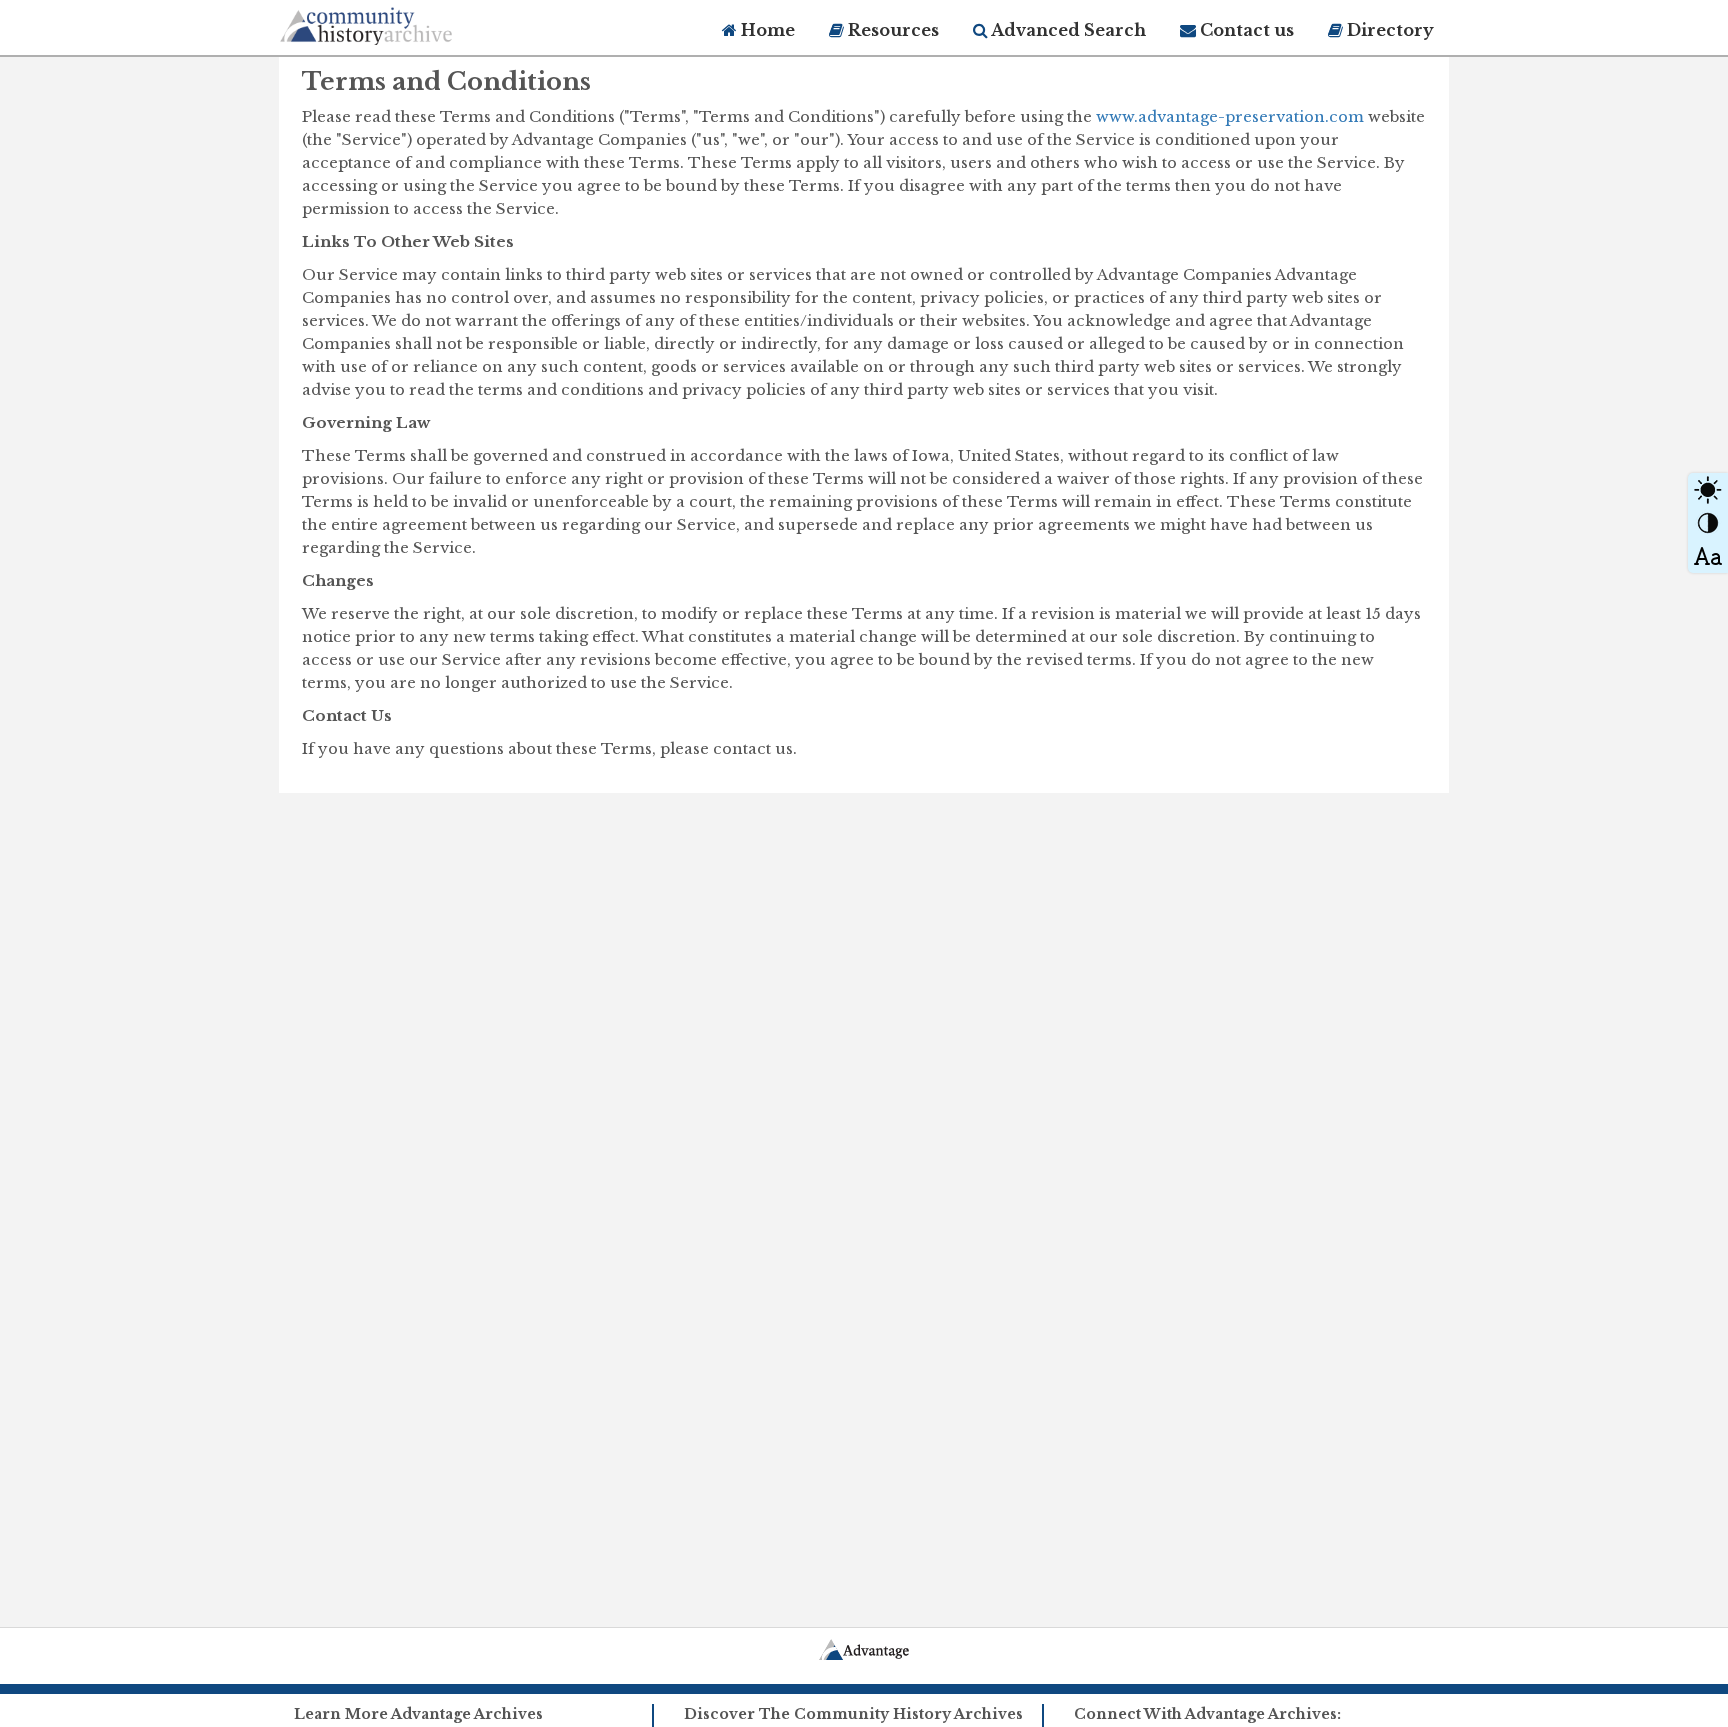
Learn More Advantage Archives (418, 1714)
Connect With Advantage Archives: (1207, 1714)
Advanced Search (1067, 30)
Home (766, 30)
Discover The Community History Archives (853, 1714)
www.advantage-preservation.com (1230, 116)
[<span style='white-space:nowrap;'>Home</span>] (404, 22)
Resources (891, 30)
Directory (1388, 30)
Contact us (1245, 30)
